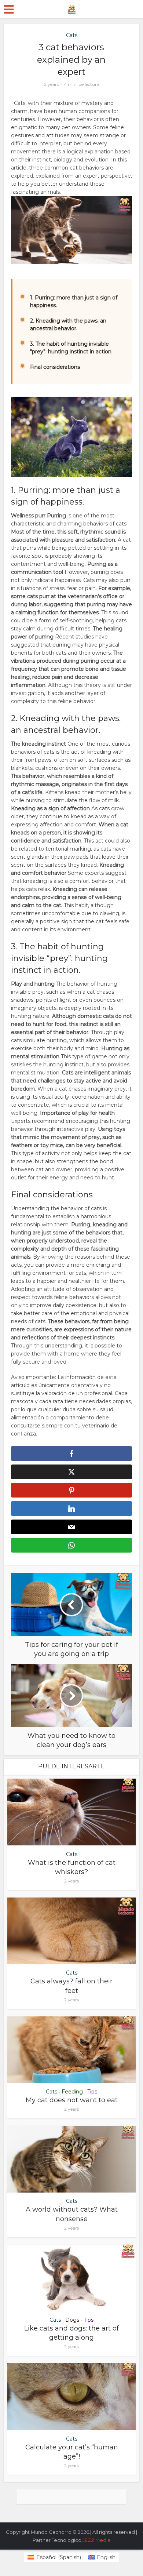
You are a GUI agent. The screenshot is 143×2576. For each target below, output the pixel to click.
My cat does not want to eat (72, 2100)
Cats (72, 35)
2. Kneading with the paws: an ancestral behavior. (68, 325)
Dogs (72, 2320)
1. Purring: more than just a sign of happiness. (74, 301)
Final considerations (55, 367)
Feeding (72, 2092)
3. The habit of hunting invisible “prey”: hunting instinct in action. (71, 348)
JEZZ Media (96, 2540)
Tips (92, 2092)
